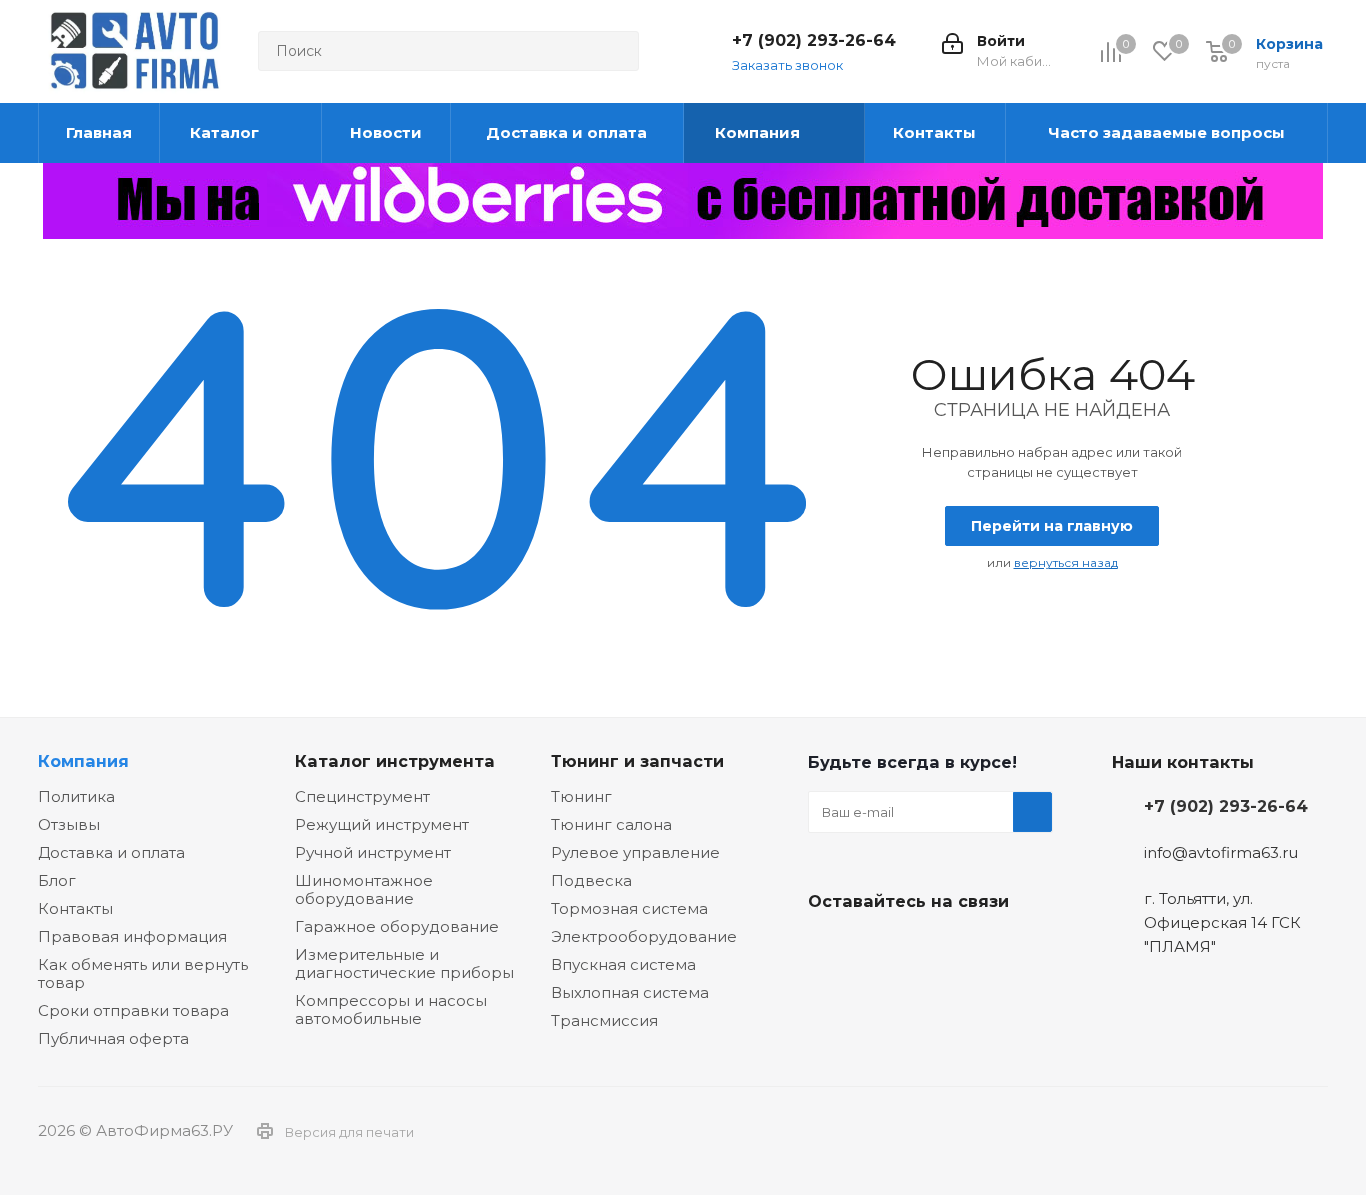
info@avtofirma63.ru (1221, 852)
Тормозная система (629, 908)
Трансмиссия (604, 1020)
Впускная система (623, 964)
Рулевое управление (635, 852)
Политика (76, 796)
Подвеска (591, 880)
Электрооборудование (644, 936)
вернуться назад (1066, 562)
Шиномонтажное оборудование (364, 889)
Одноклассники (928, 948)
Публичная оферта (113, 1038)
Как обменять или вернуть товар (143, 973)
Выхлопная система (630, 992)
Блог (57, 880)
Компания (83, 761)
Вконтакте (828, 948)
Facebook (878, 948)
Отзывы (69, 824)
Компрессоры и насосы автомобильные (391, 1009)
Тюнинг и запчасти (637, 761)
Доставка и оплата (111, 852)
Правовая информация (132, 936)
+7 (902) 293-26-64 (814, 40)
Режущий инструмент (382, 824)
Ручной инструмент (373, 852)
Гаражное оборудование (397, 926)
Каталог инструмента (395, 761)
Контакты (75, 908)
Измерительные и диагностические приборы (404, 963)
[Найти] (615, 51)
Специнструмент (362, 796)
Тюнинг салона (611, 824)
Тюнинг (581, 796)
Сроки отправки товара (133, 1010)
